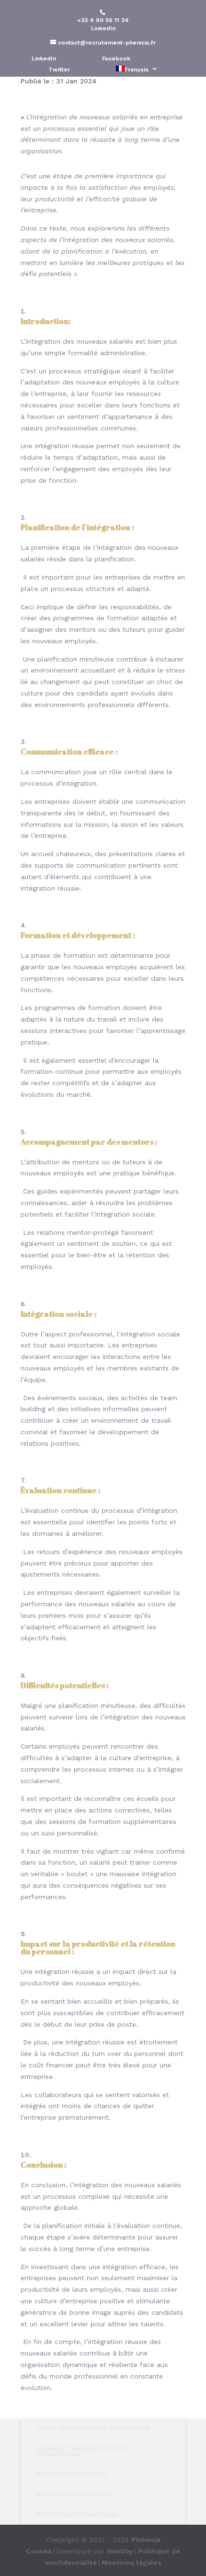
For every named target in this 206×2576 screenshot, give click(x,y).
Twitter (59, 70)
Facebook (116, 59)
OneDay (120, 2551)
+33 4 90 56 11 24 (103, 20)
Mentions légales (132, 2563)
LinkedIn (103, 28)
